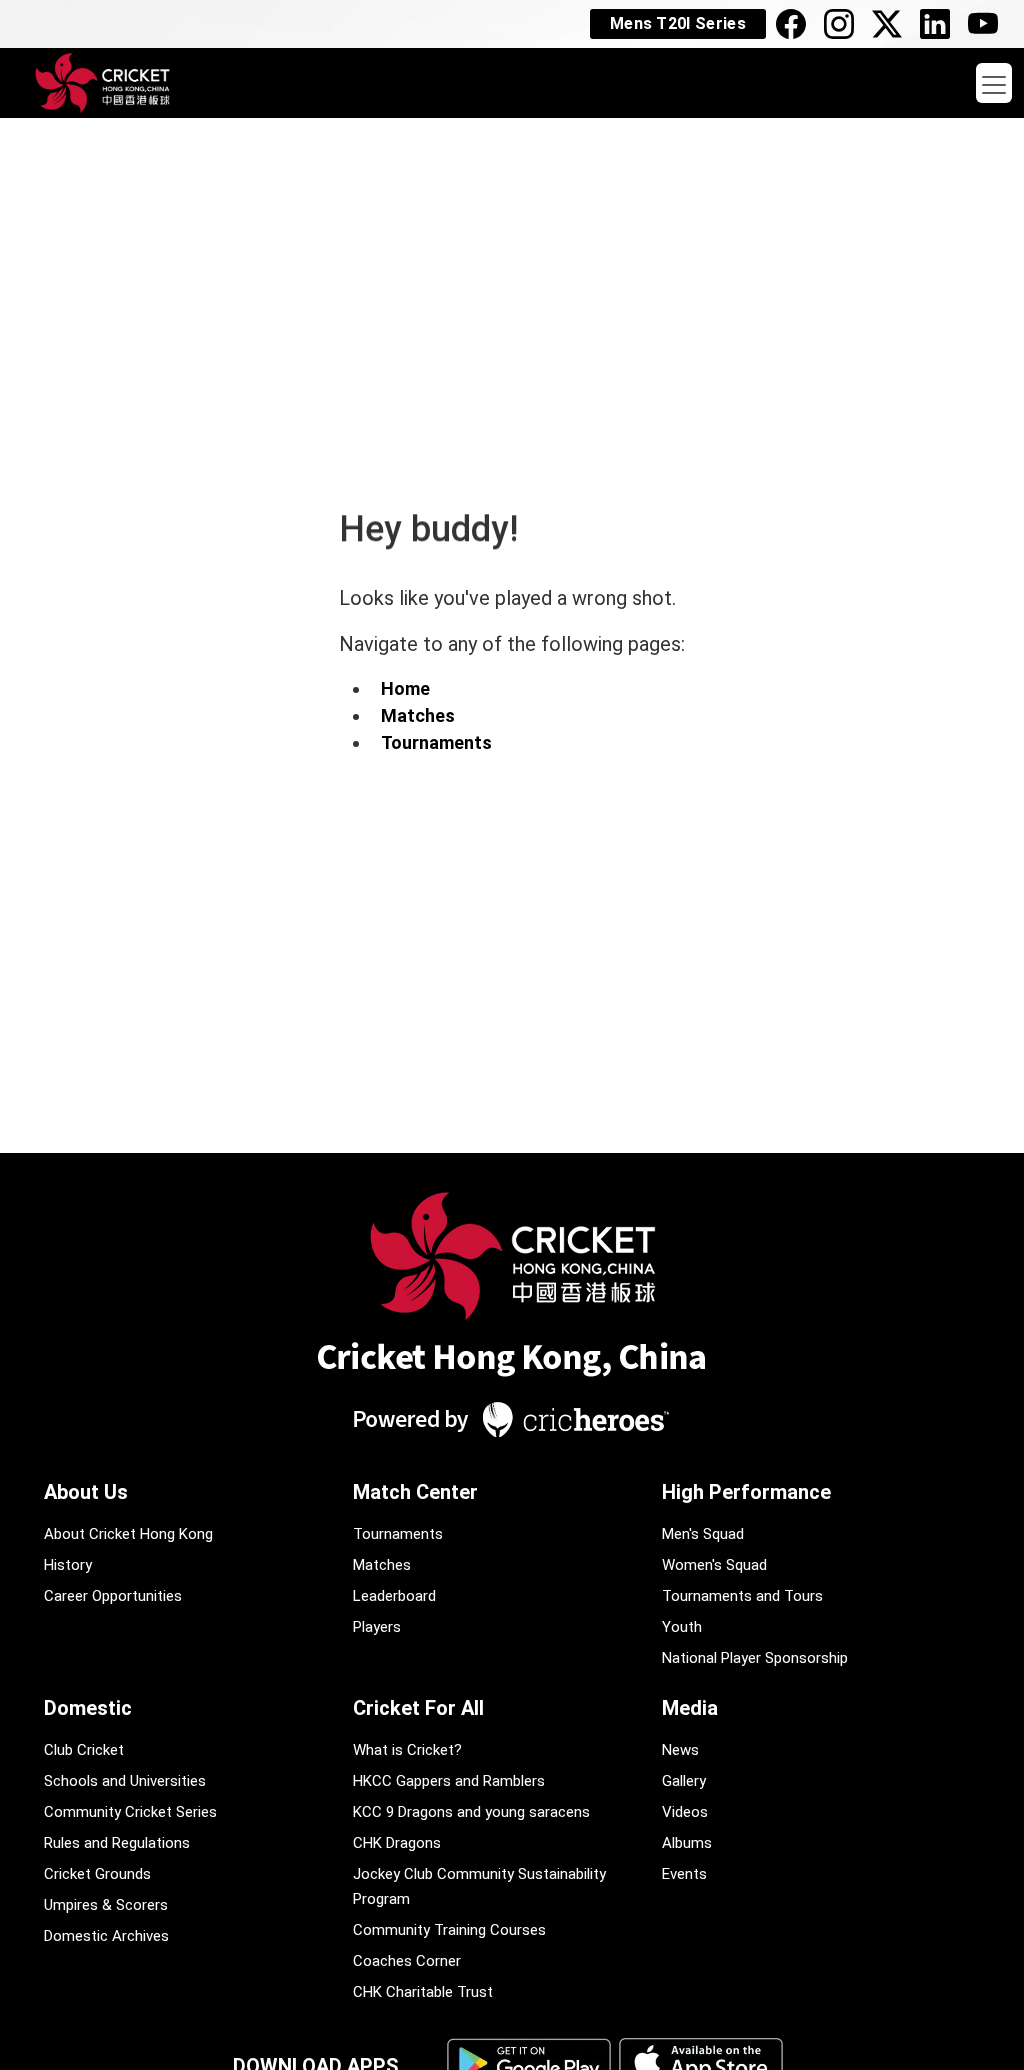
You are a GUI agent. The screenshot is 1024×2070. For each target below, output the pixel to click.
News (680, 1750)
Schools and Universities (125, 1781)
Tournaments (436, 742)
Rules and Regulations (117, 1843)
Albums (687, 1843)
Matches (418, 715)
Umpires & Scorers (106, 1905)
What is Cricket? (407, 1750)
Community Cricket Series (130, 1812)
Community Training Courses (449, 1930)
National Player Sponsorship (755, 1658)
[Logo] (512, 1323)
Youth (682, 1627)
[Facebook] (796, 24)
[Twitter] (892, 24)
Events (684, 1874)
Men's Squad (703, 1534)
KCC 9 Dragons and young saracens (471, 1812)
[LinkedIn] (940, 24)
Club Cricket (84, 1750)
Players (377, 1627)
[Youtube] (988, 24)
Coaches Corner (407, 1961)
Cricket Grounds (97, 1874)
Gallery (684, 1781)
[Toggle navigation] (994, 83)
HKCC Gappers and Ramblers (449, 1781)
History (68, 1565)
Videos (685, 1812)
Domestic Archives (106, 1936)
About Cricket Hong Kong (128, 1534)
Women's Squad (714, 1565)
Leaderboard (394, 1596)
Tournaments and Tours (742, 1596)
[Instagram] (844, 24)
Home (405, 688)
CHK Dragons (397, 1843)
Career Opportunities (113, 1596)
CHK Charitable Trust (423, 1992)
